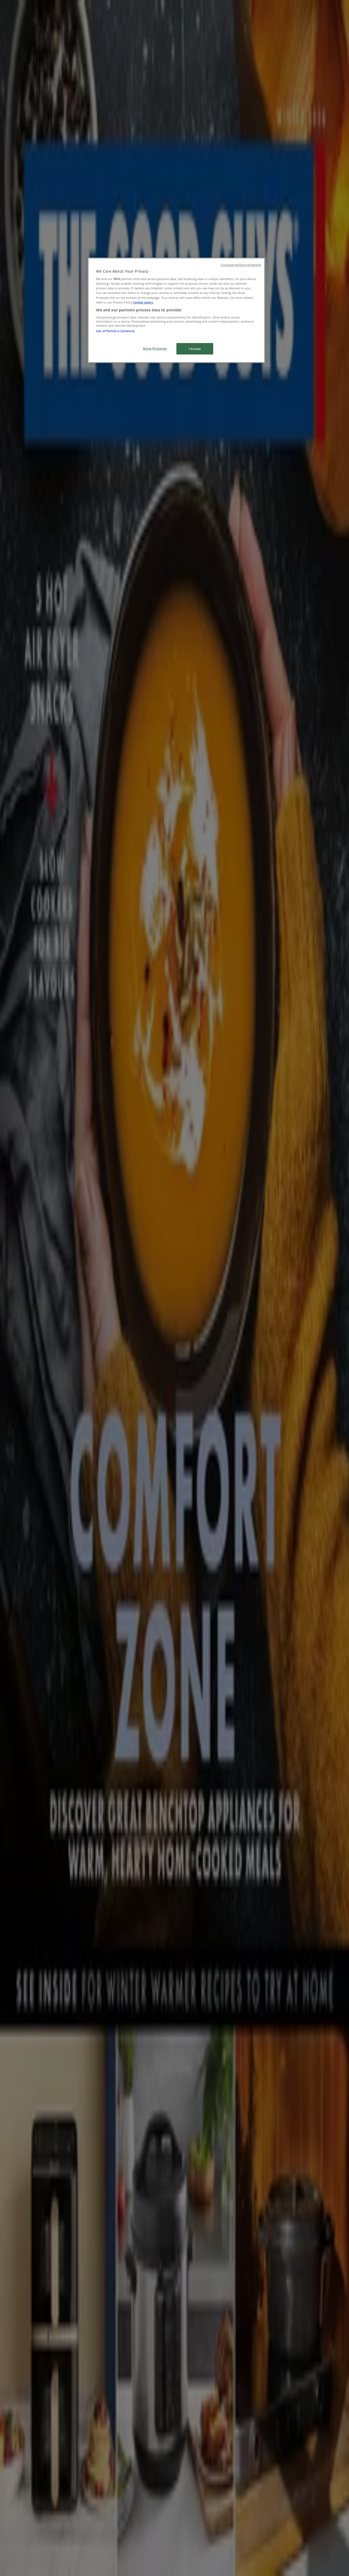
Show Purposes (155, 348)
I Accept (195, 349)
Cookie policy (143, 302)
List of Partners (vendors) (115, 331)
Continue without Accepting (241, 265)
